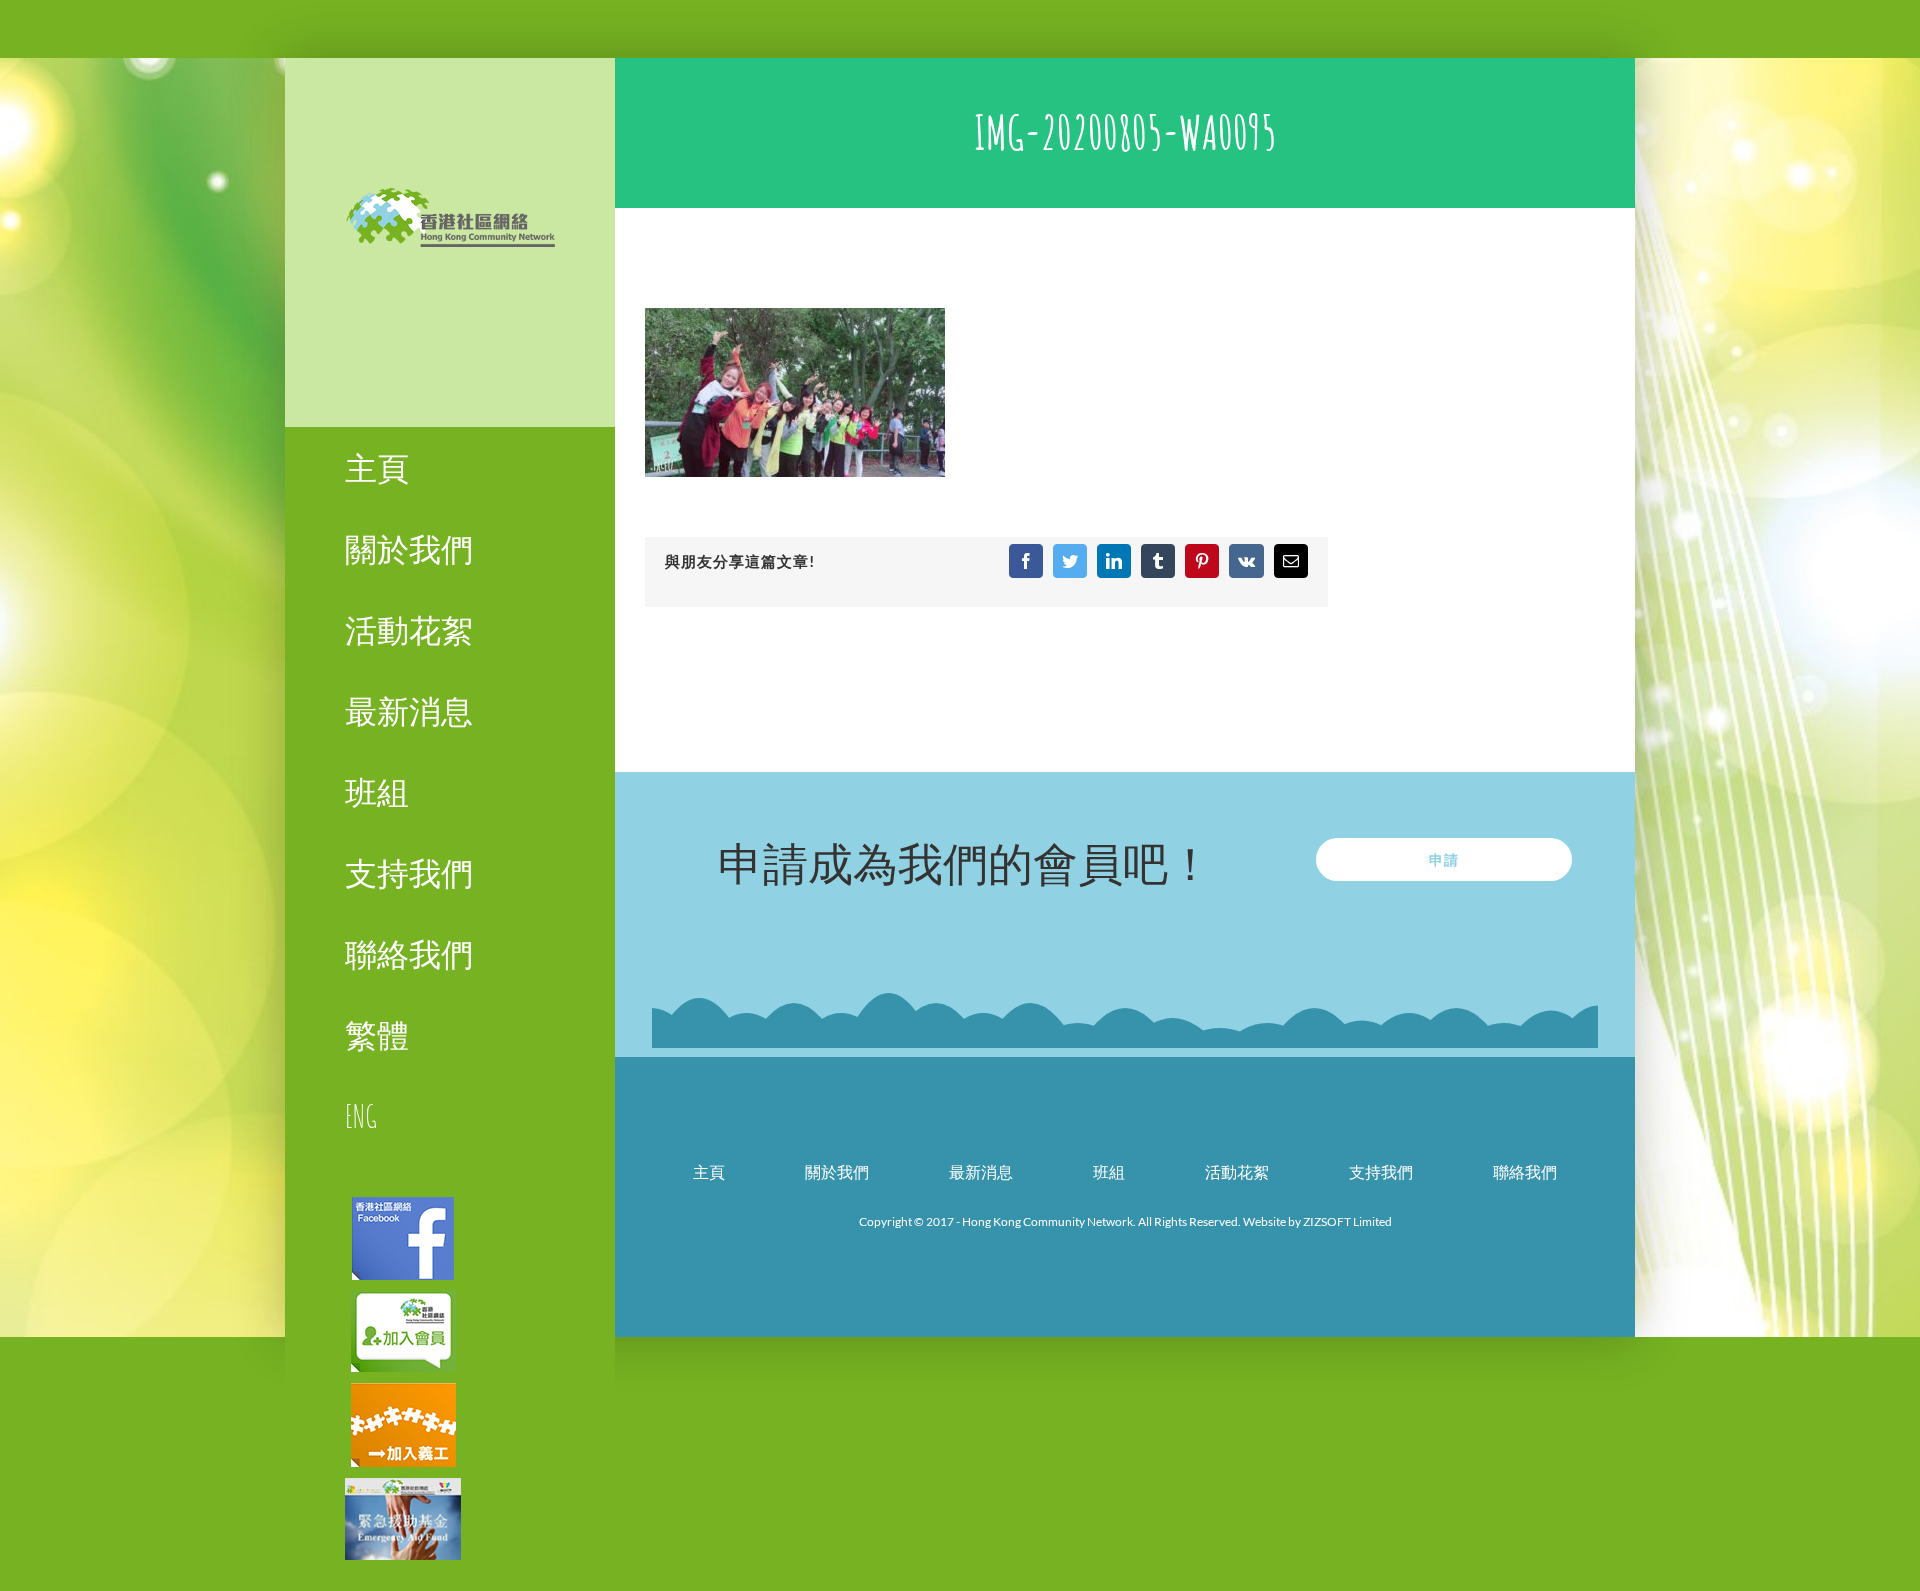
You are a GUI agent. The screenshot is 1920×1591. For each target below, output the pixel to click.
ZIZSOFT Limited (1347, 1221)
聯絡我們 (1525, 1171)
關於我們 (837, 1171)
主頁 (709, 1171)
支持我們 (1381, 1171)
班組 (1109, 1171)
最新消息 (981, 1171)
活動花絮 (1237, 1171)
